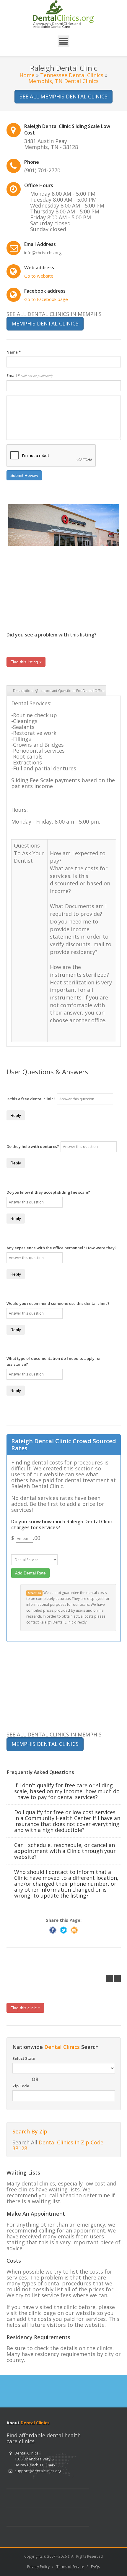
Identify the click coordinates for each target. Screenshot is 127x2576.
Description (23, 691)
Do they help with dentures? (33, 1146)
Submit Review (24, 475)
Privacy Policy (38, 2567)
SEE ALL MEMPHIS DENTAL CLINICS (63, 96)
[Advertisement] (51, 585)
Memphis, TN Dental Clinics (63, 81)
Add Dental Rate (30, 1573)
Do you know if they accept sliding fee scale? (48, 1192)
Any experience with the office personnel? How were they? (62, 1248)
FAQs (95, 2567)
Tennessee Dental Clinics (72, 75)
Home (27, 75)
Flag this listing (25, 662)
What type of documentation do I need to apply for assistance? (54, 1361)
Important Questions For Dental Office (73, 691)
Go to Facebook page (46, 299)
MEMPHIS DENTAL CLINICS (45, 323)
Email (29, 375)
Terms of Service (70, 2567)
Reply (16, 1115)
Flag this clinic (24, 2008)
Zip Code (21, 2086)
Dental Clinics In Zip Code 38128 (58, 2145)
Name (14, 352)
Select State (24, 2058)
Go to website (39, 276)
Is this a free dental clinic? (31, 1099)
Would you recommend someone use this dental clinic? (58, 1303)
